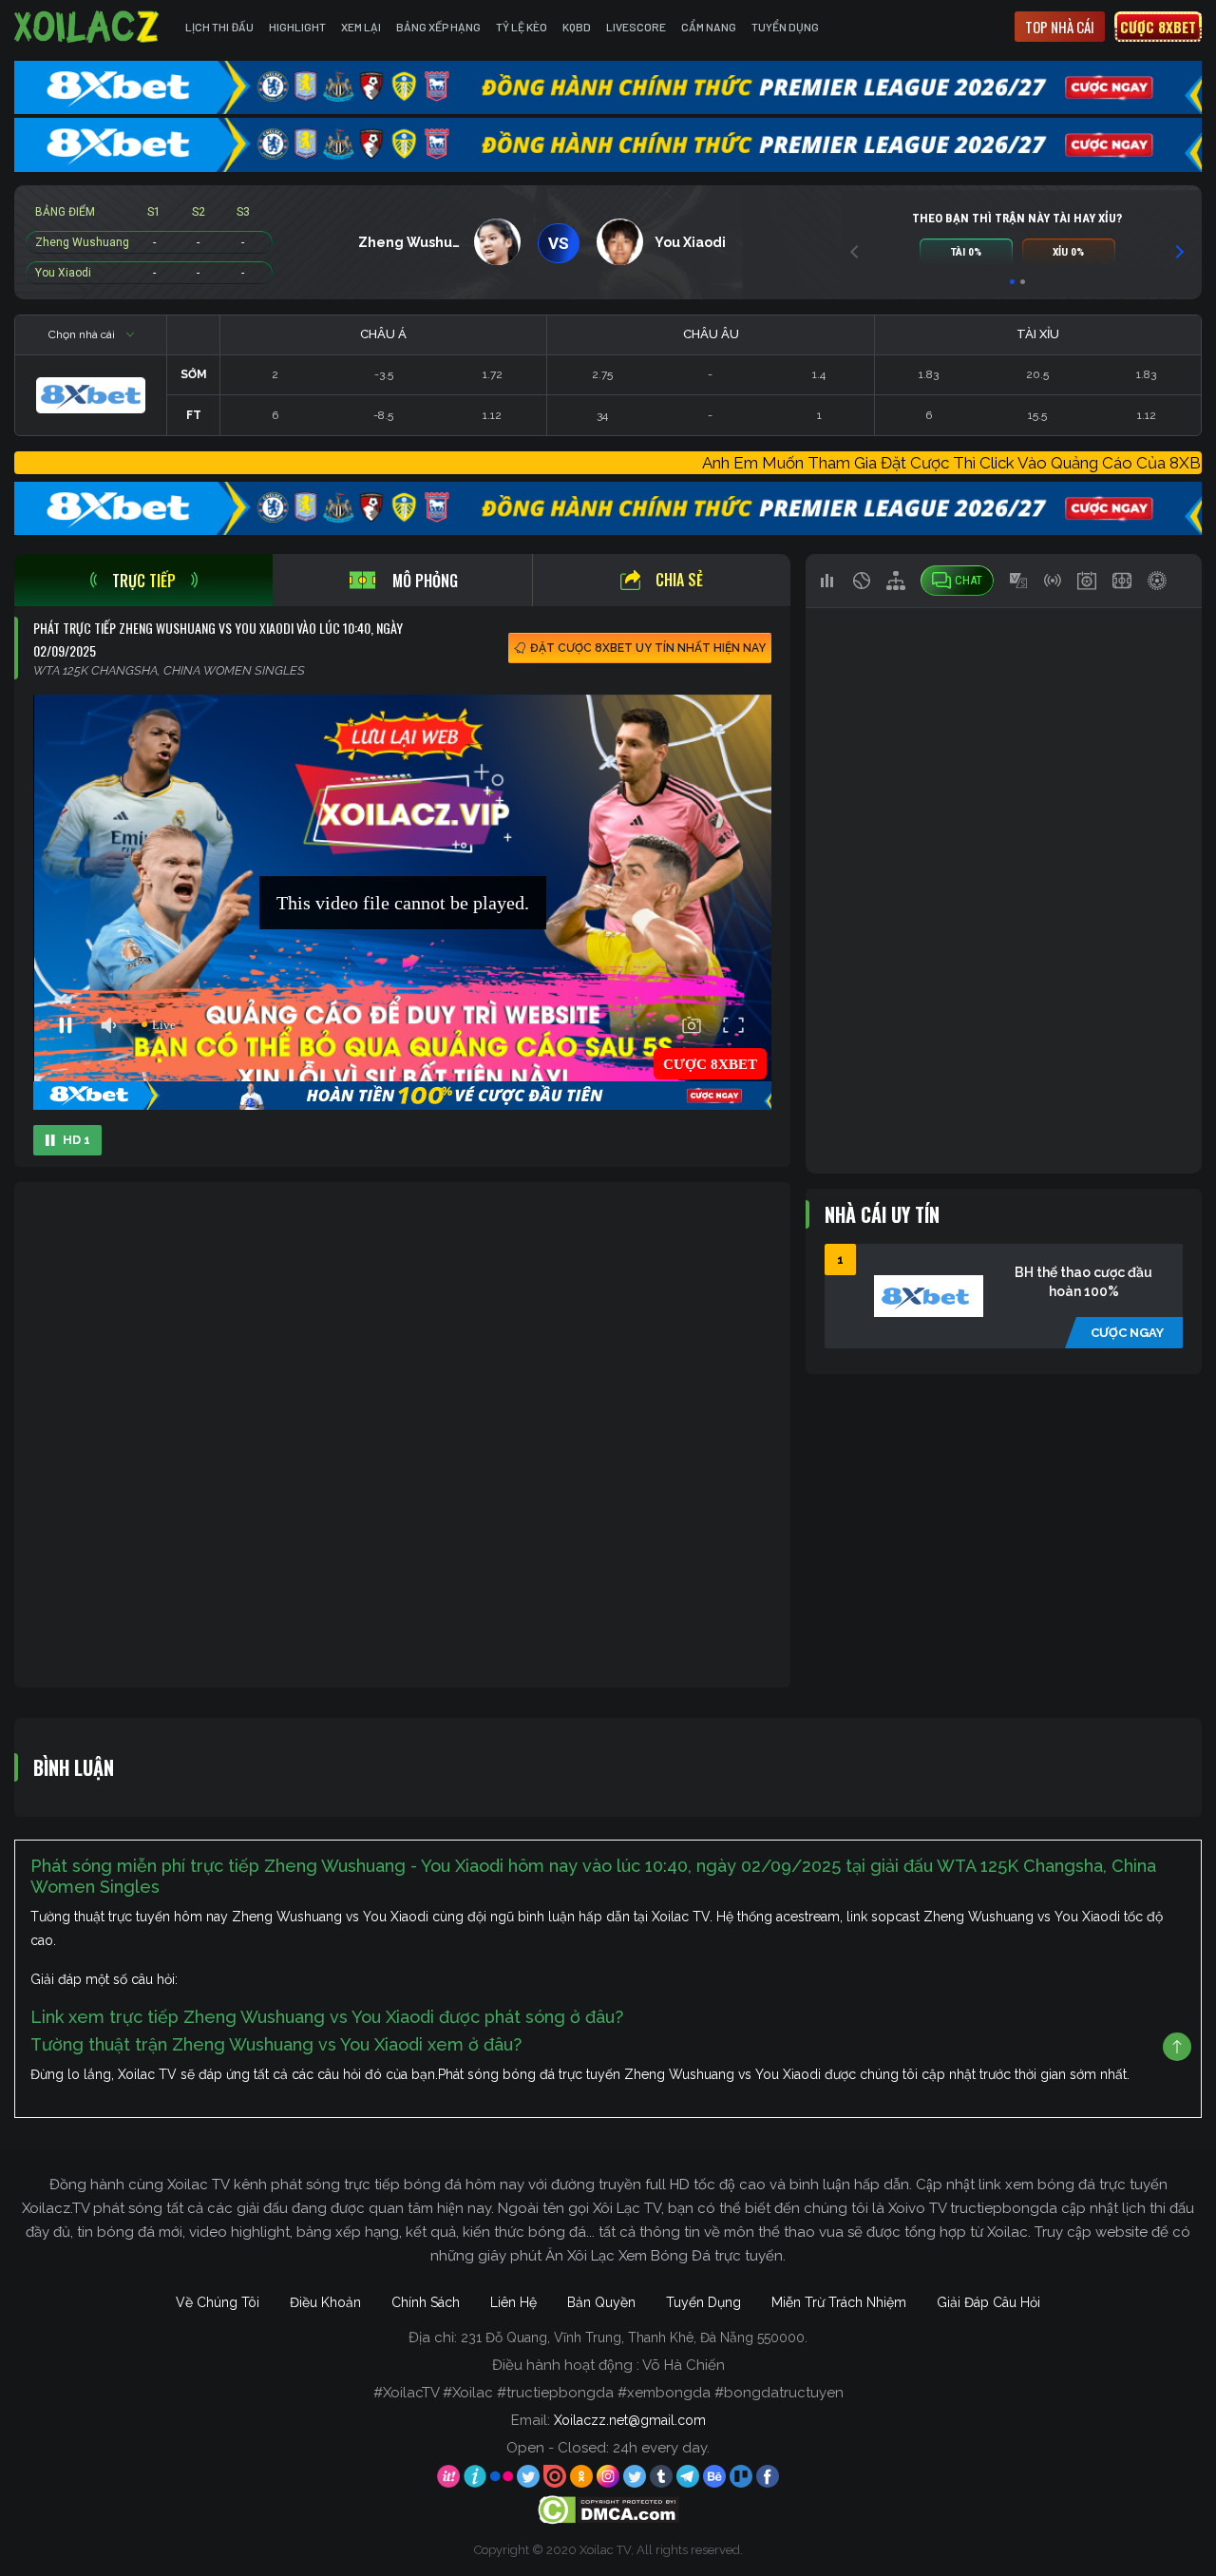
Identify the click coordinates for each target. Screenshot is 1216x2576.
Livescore (636, 27)
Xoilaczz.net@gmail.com (630, 2420)
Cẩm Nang (709, 27)
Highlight (297, 27)
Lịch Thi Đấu (219, 27)
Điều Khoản (325, 2302)
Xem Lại (361, 27)
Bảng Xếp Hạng (438, 27)
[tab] (143, 580)
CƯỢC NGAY (1127, 1333)
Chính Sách (426, 2302)
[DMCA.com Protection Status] (608, 2509)
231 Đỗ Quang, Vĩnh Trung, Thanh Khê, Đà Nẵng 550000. (634, 2337)
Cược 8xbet (1158, 27)
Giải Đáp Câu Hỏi (988, 2302)
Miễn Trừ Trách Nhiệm (839, 2302)
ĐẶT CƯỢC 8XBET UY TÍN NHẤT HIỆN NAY (648, 648)
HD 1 (76, 1140)
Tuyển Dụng (785, 27)
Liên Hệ (513, 2302)
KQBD (577, 27)
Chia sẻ (679, 580)
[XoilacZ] (88, 27)
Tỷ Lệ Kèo (522, 27)
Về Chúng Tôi (218, 2302)
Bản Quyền (601, 2302)
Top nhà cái (1060, 27)
